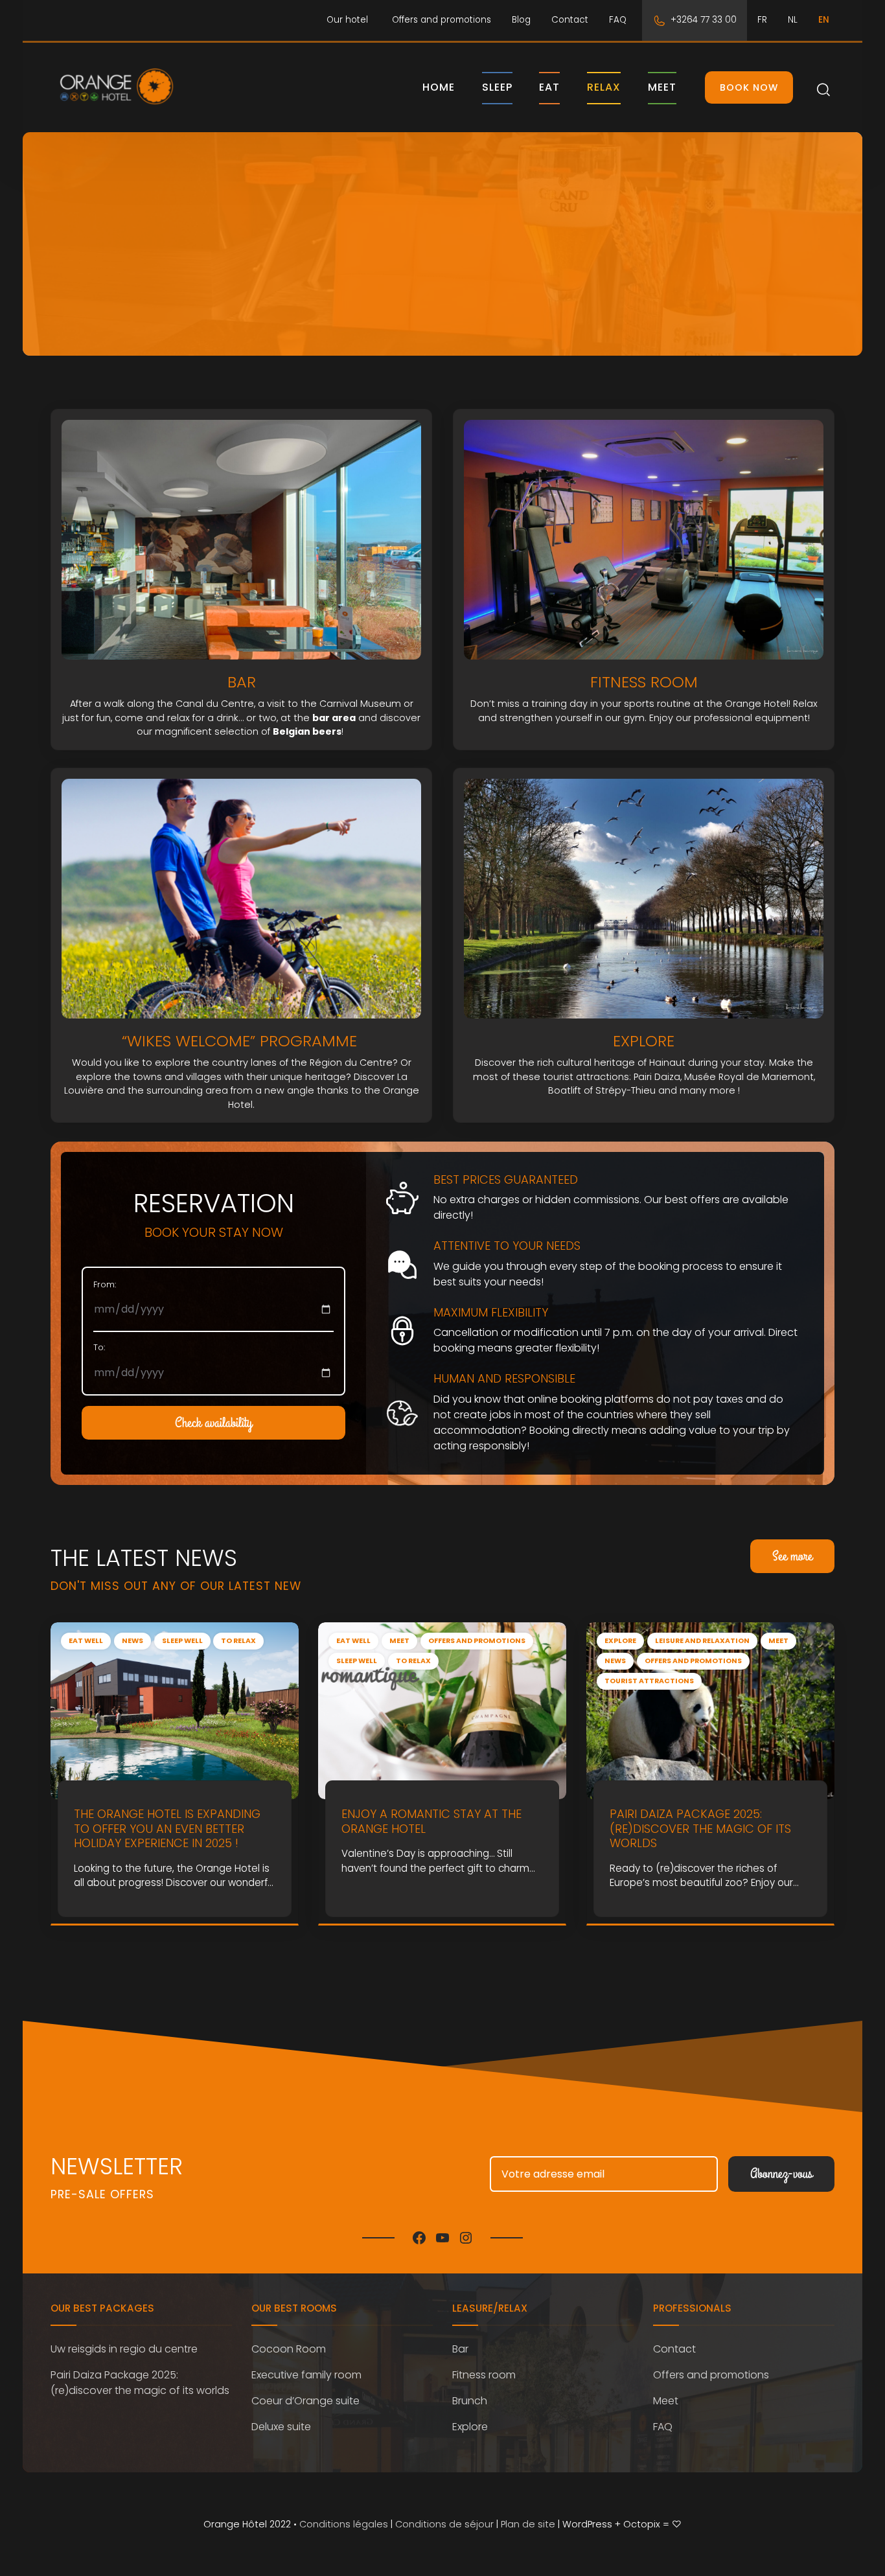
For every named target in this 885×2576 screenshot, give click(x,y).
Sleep (497, 87)
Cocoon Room (289, 2349)
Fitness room (484, 2375)
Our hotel (347, 20)
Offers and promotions (442, 20)
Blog (521, 20)
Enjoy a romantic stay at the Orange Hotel (431, 1821)
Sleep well (182, 1641)
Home (439, 87)
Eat (549, 87)
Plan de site (528, 2524)
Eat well (86, 1641)
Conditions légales (344, 2524)
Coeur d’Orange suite (305, 2401)
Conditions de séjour (444, 2524)
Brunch (470, 2401)
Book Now (749, 87)
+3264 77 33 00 (704, 20)
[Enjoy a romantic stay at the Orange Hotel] (442, 1710)
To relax (238, 1641)
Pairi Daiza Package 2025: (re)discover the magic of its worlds (700, 1828)
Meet (662, 87)
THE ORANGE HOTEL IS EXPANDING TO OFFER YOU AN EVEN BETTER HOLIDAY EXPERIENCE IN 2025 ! (167, 1828)
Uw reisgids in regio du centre (124, 2349)
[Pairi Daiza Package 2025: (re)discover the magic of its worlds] (710, 1710)
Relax (604, 87)
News (132, 1641)
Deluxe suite (281, 2427)
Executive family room (306, 2375)
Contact (570, 20)
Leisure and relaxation (702, 1641)
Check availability (213, 1423)
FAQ (618, 20)
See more (792, 1556)
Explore (620, 1641)
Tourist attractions (649, 1681)
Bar (460, 2349)
